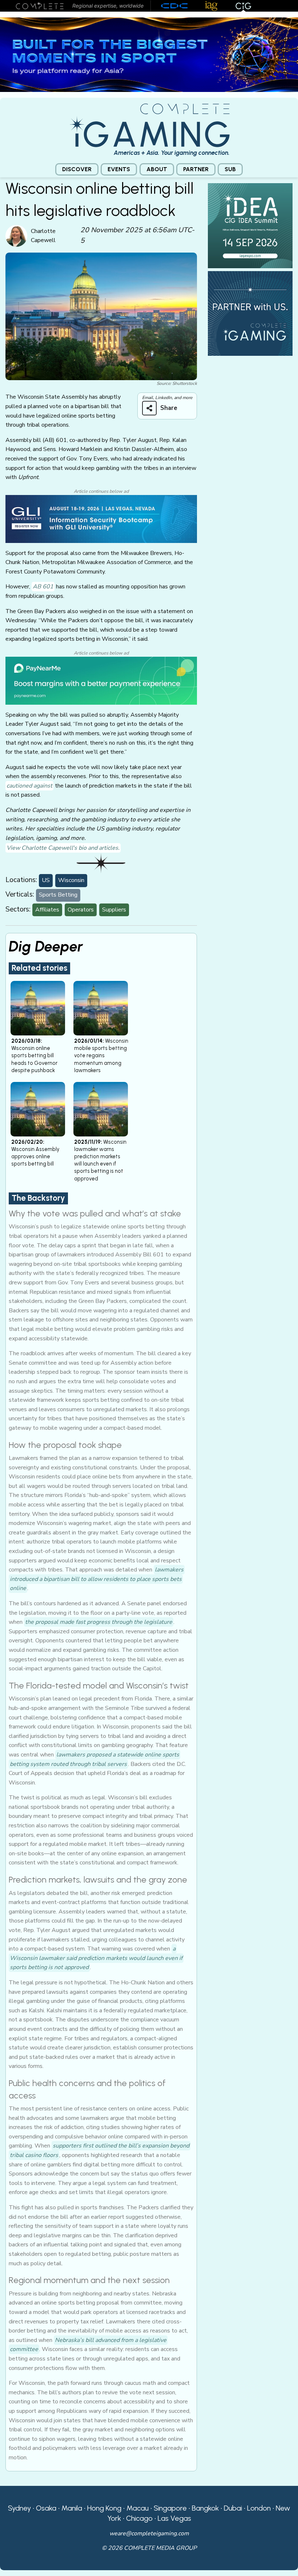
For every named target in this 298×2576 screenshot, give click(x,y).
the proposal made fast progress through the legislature (99, 1622)
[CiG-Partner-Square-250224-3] (250, 313)
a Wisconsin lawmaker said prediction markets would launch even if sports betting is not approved (96, 1958)
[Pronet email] (149, 54)
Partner (196, 169)
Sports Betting (58, 895)
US (46, 880)
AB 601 (43, 587)
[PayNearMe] (101, 680)
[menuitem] (77, 170)
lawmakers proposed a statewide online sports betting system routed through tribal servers (94, 1759)
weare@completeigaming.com (149, 2533)
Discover (77, 169)
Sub (230, 169)
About (157, 169)
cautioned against (29, 786)
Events (119, 169)
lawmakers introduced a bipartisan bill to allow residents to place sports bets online (97, 1579)
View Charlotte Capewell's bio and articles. (63, 848)
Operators (81, 910)
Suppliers (114, 910)
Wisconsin (71, 880)
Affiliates (47, 910)
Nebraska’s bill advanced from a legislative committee (88, 2345)
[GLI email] (101, 519)
